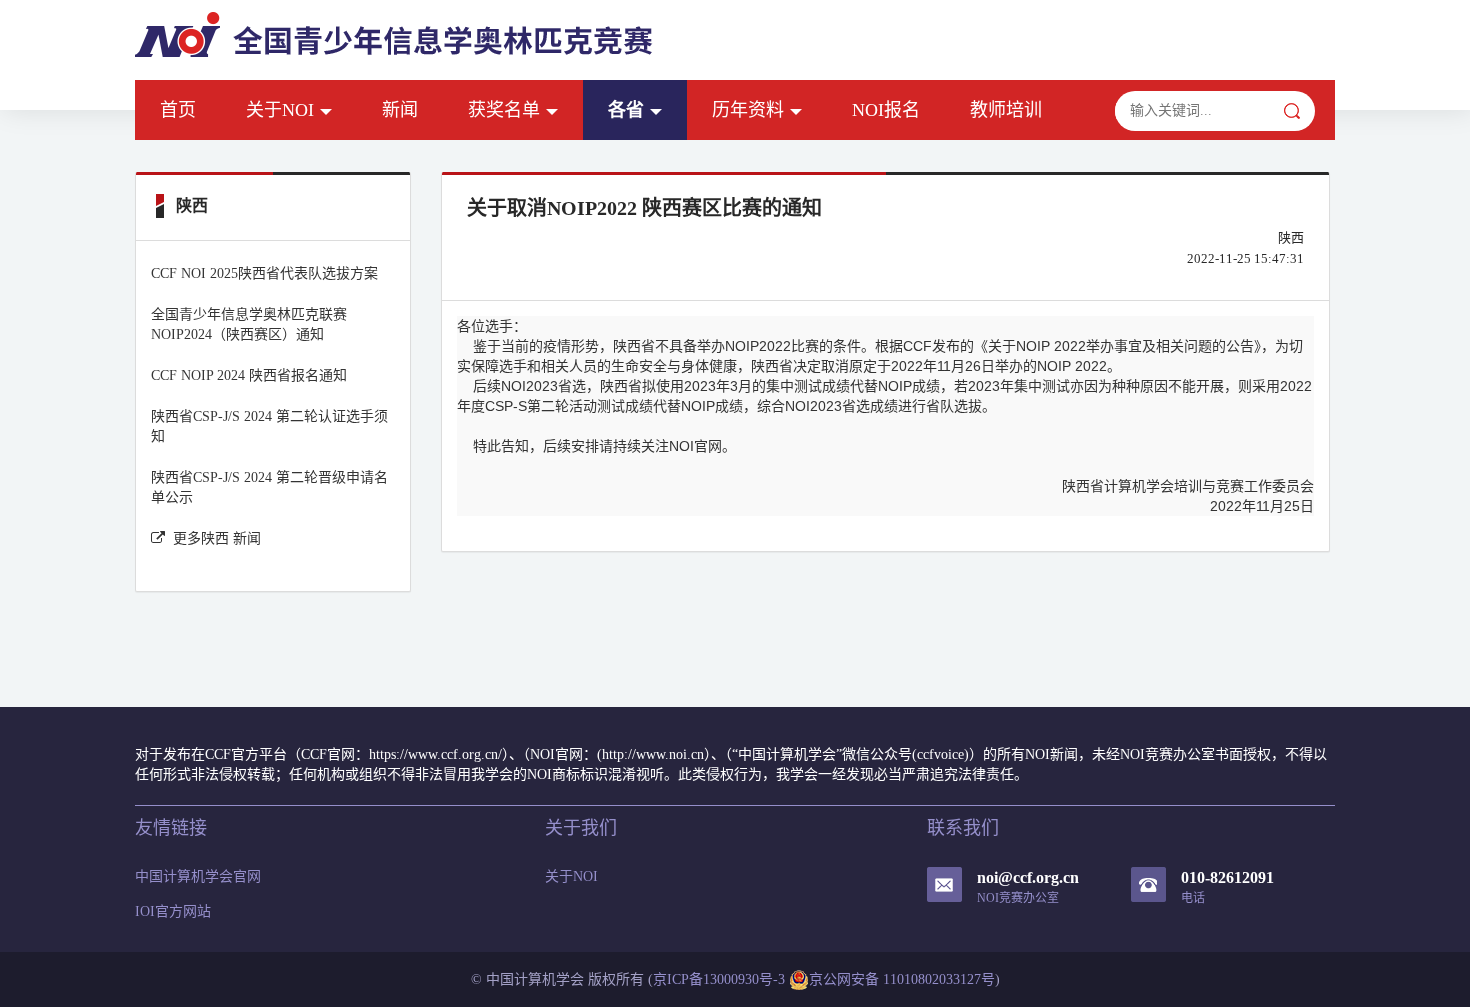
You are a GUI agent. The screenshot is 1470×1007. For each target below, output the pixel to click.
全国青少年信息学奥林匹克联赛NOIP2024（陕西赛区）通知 (249, 324)
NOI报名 (886, 110)
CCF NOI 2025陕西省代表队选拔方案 (264, 273)
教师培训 (1006, 110)
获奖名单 (504, 110)
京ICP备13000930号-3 (719, 979)
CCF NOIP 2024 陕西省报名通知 (249, 375)
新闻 (400, 110)
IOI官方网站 (173, 911)
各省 (626, 110)
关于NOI (280, 110)
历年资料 (748, 110)
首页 (178, 110)
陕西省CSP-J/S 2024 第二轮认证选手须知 (269, 426)
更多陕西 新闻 (217, 538)
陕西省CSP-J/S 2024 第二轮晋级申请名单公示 (269, 487)
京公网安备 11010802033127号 (902, 979)
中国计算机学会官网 (198, 876)
